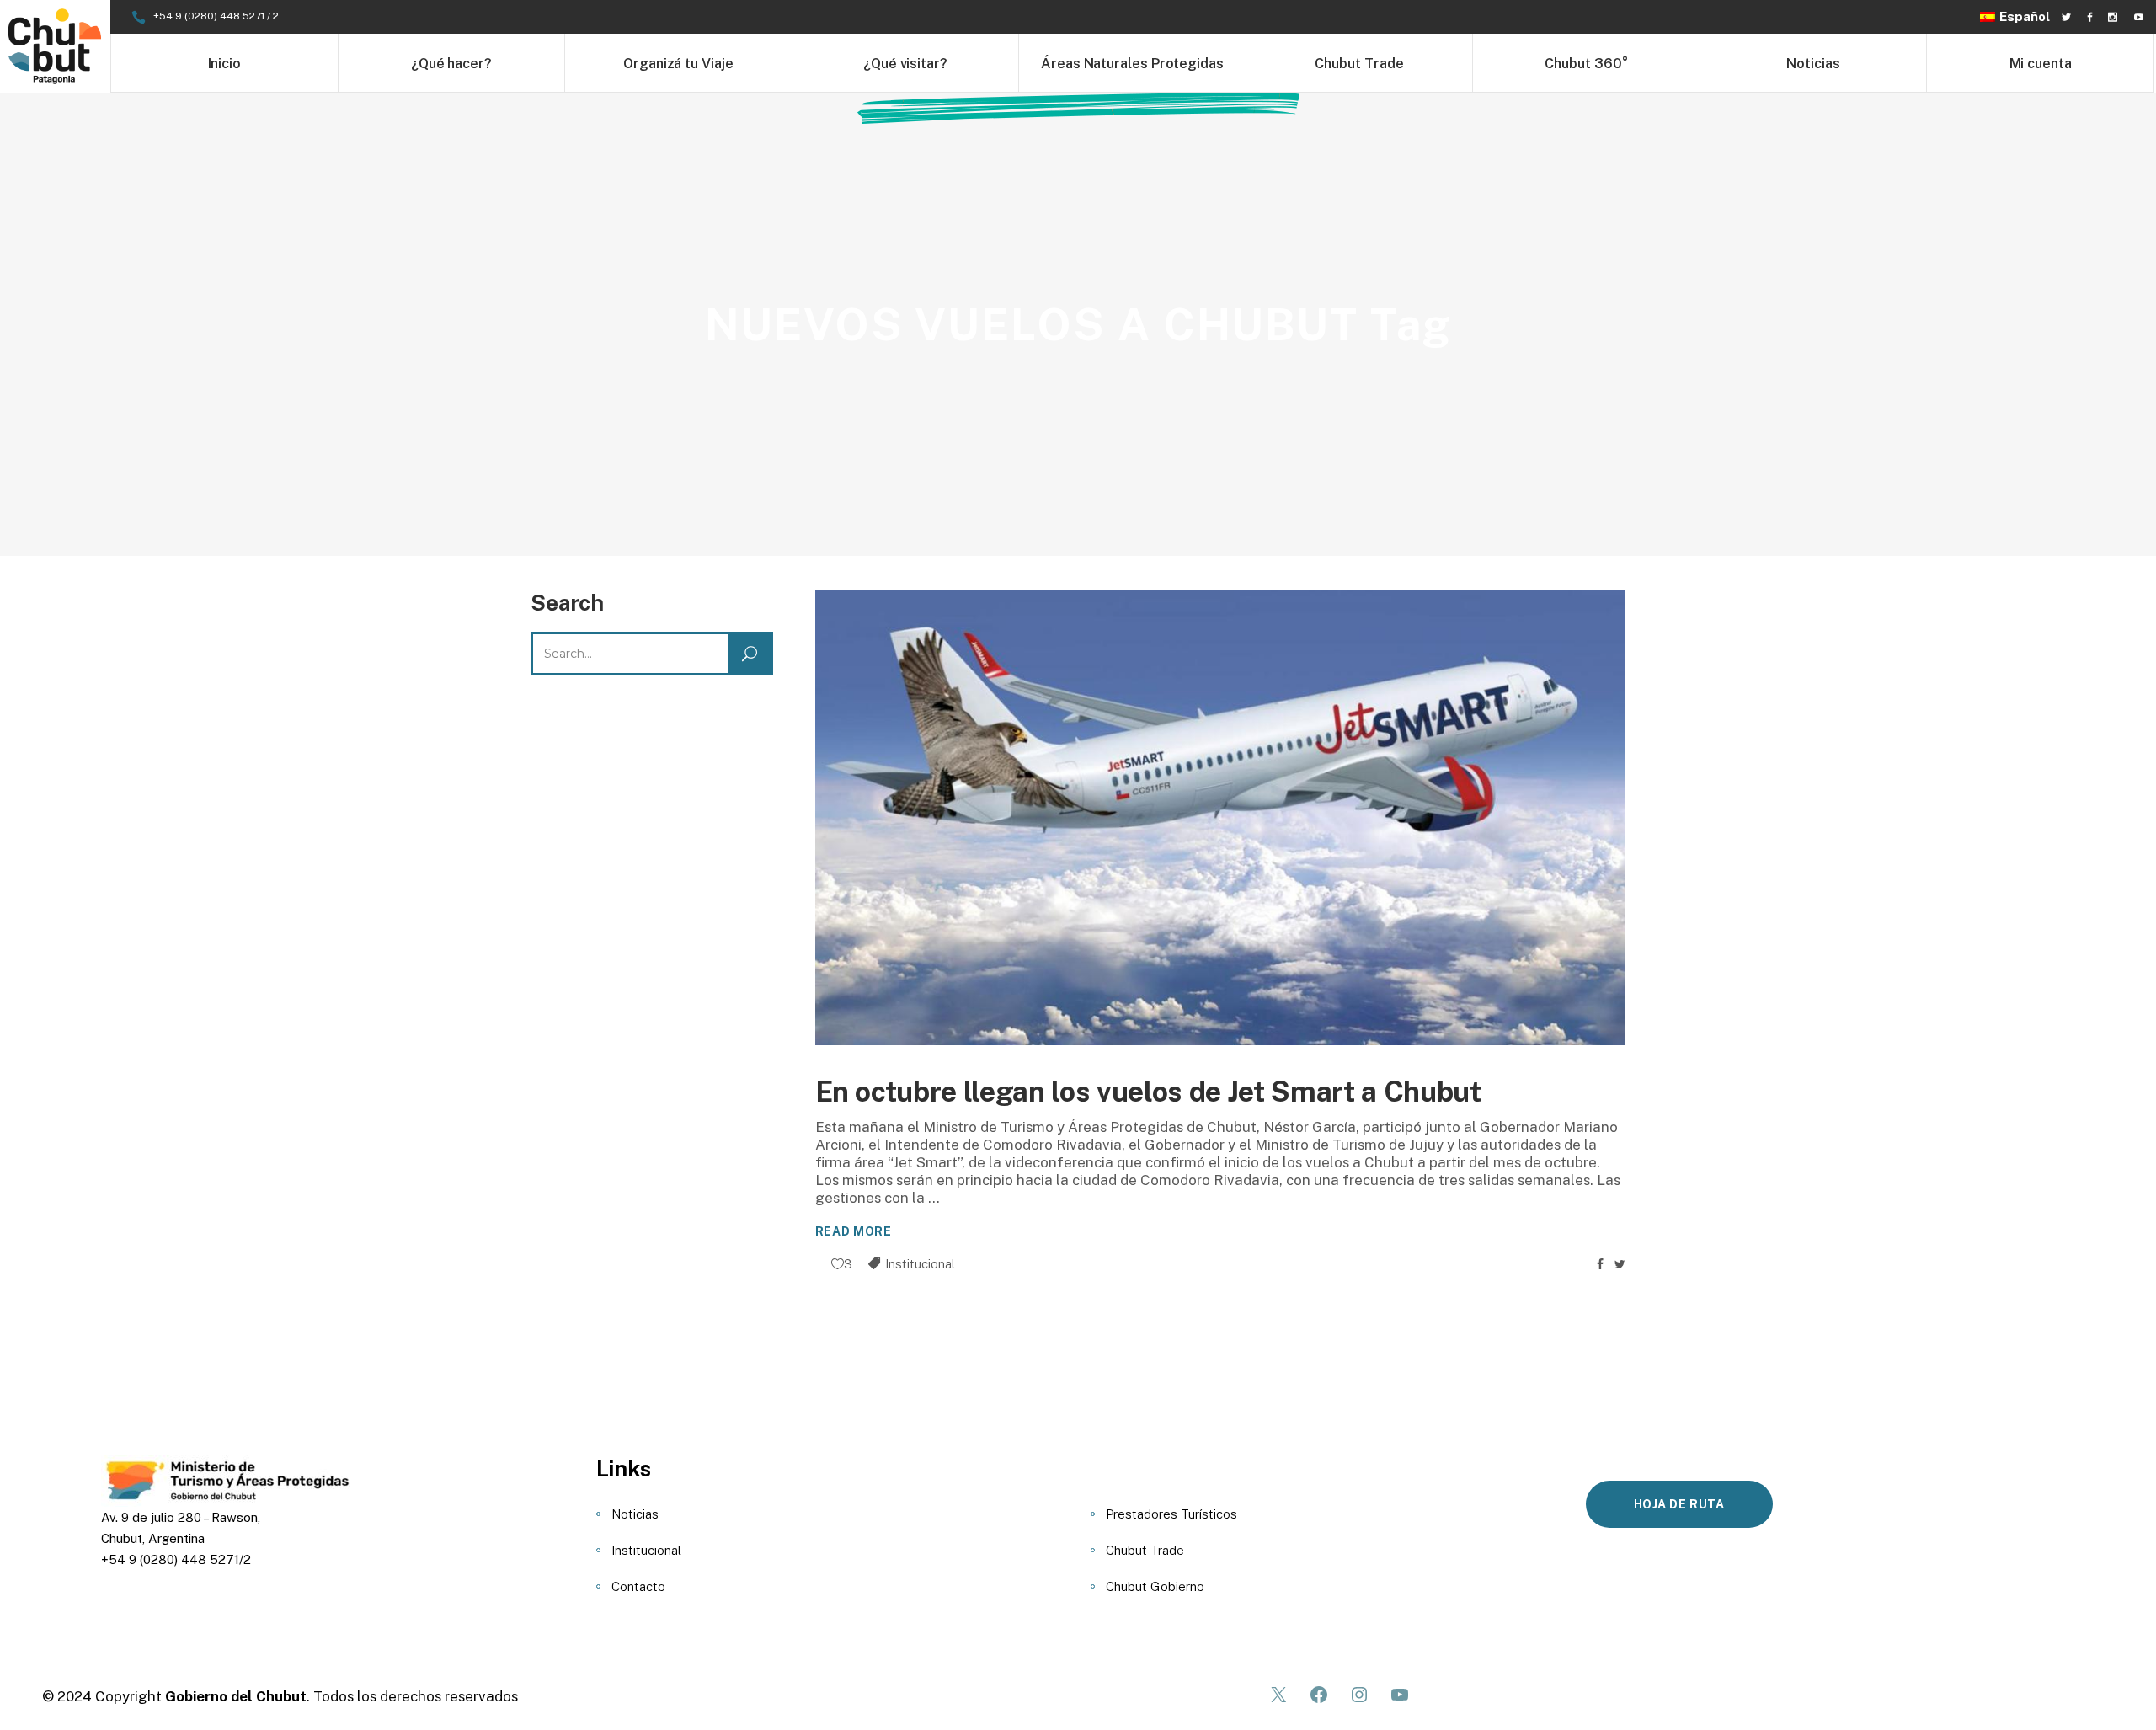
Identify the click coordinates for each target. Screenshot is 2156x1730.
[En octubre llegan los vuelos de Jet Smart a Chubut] (1221, 817)
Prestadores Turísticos (1171, 1514)
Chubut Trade (1145, 1550)
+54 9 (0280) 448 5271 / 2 (216, 16)
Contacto (638, 1586)
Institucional (920, 1264)
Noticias (635, 1514)
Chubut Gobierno (1155, 1586)
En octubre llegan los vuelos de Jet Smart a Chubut (1148, 1092)
